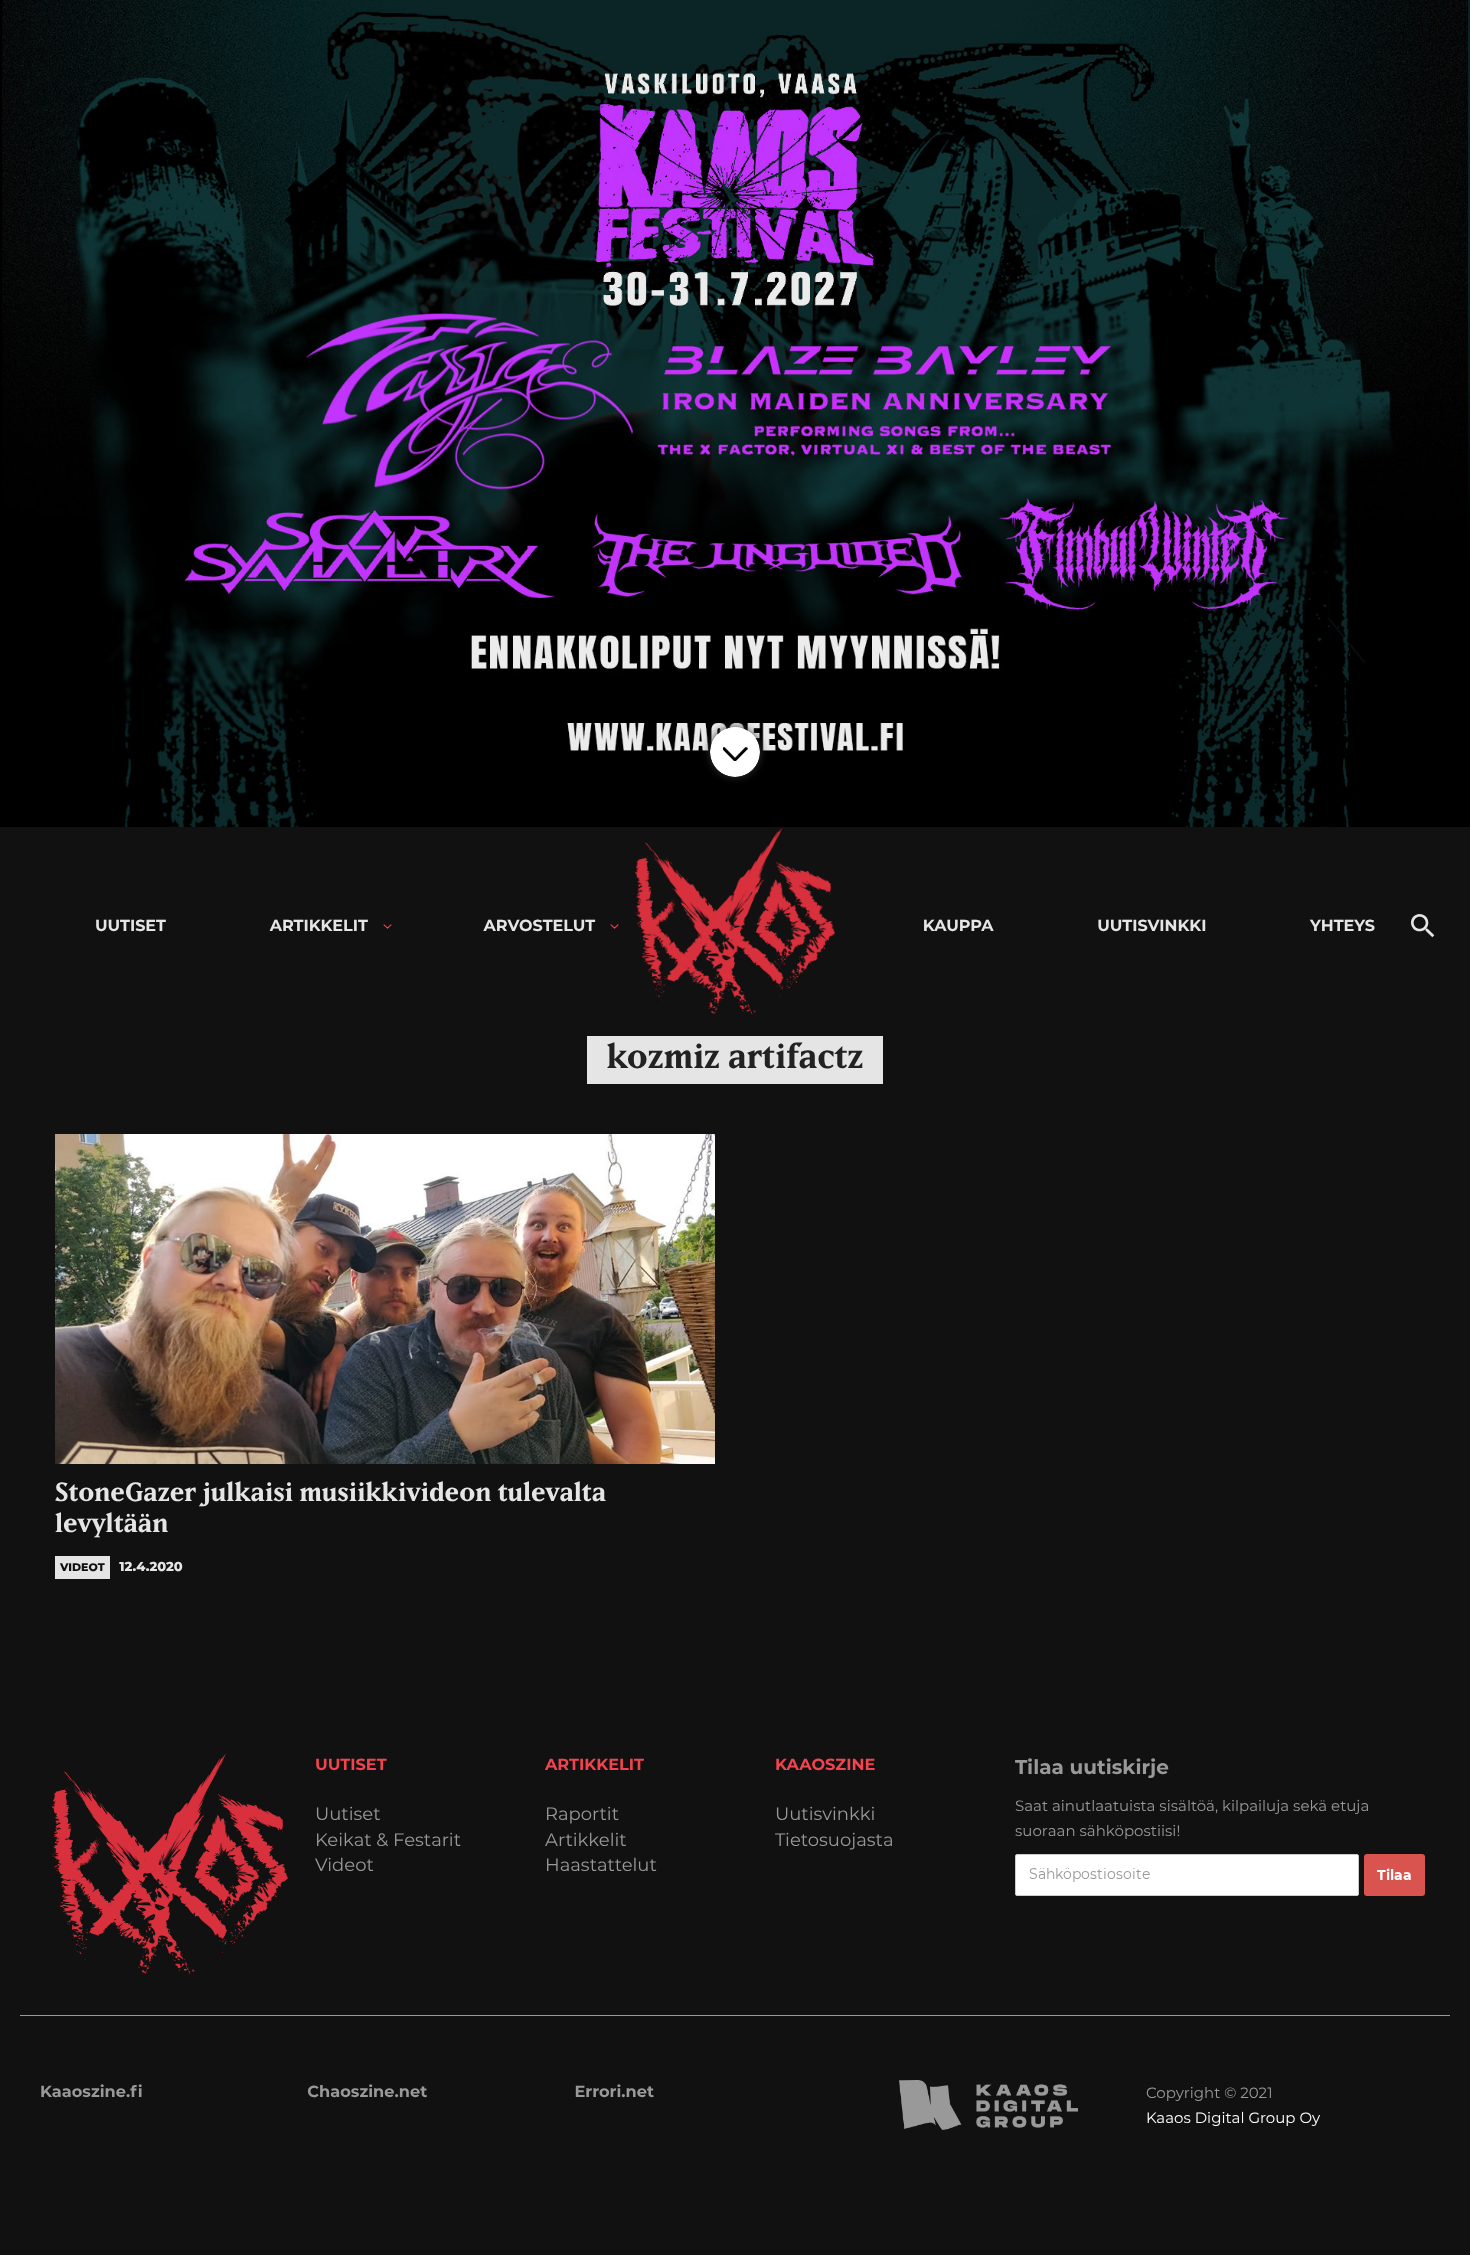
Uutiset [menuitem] (130, 926)
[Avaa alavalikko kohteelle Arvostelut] (614, 926)
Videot (344, 1865)
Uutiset (348, 1814)
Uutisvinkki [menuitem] (1151, 926)
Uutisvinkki (825, 1814)
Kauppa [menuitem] (958, 926)
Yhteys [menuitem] (1342, 926)
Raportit (582, 1814)
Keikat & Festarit (388, 1840)
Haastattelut (601, 1865)
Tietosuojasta (834, 1840)
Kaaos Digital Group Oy (1233, 2117)
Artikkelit (586, 1840)
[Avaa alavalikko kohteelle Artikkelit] (387, 926)
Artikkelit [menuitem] (319, 926)
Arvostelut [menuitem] (540, 926)
